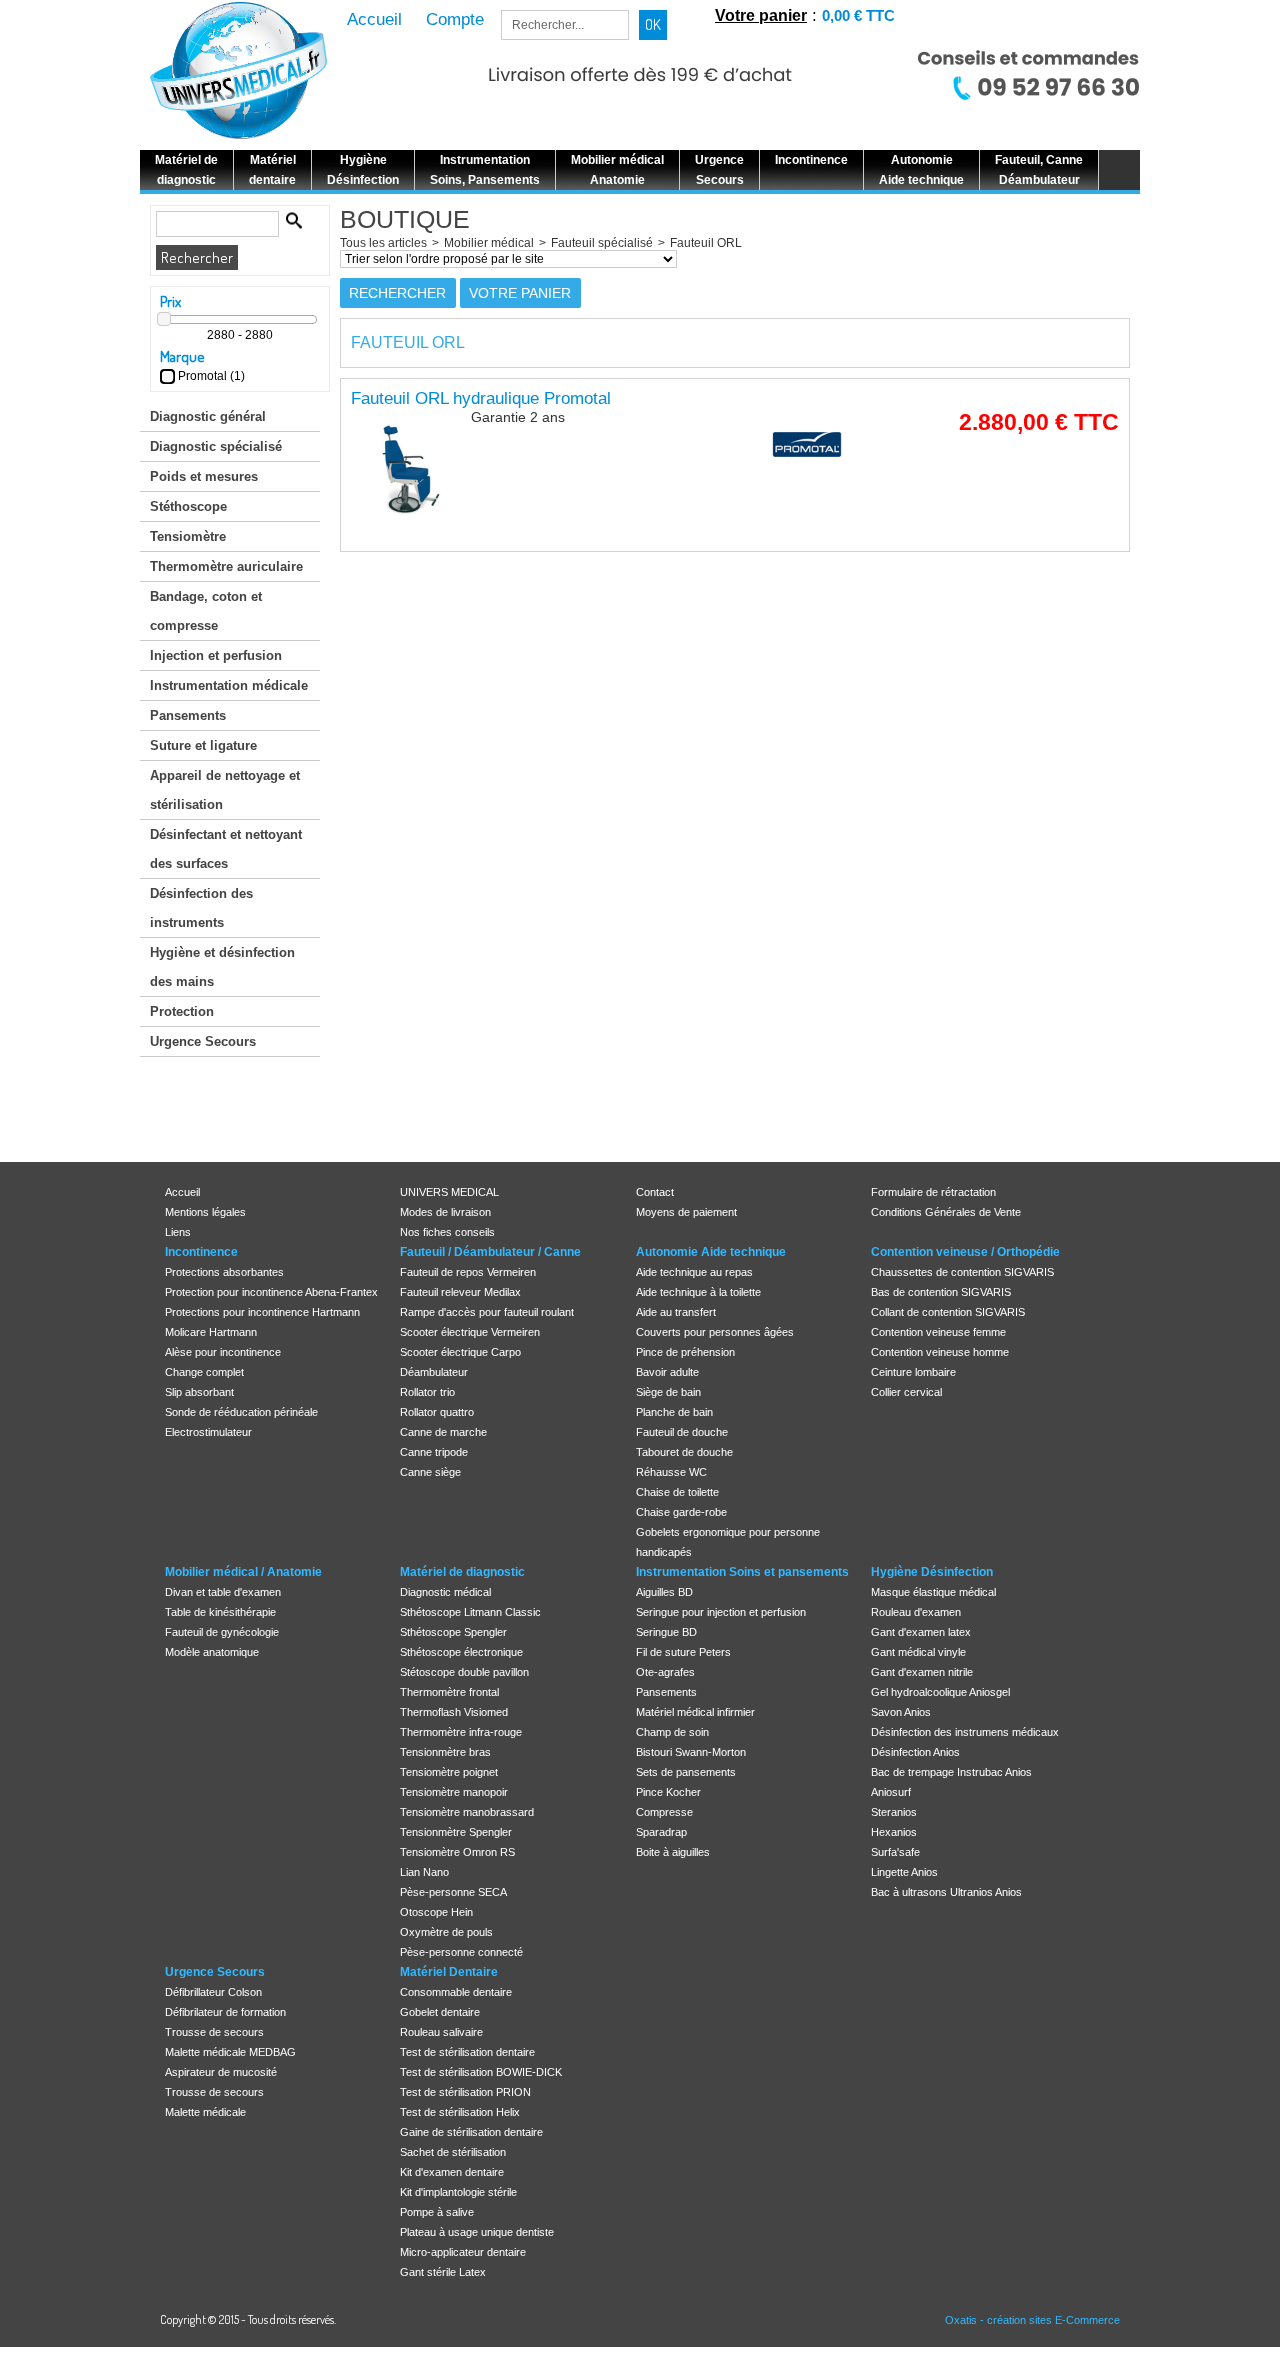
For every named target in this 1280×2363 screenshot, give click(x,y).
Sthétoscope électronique (461, 1652)
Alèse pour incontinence (223, 1352)
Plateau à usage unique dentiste (477, 2232)
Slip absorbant (199, 1392)
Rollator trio (427, 1392)
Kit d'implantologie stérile (458, 2192)
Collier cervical (906, 1392)
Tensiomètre (188, 536)
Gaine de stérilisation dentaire (471, 2132)
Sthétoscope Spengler (453, 1632)
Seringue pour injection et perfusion (721, 1612)
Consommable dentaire (456, 1992)
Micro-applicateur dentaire (463, 2252)
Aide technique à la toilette (698, 1292)
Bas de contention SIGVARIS (941, 1292)
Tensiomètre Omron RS (457, 1852)
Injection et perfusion (216, 655)
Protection (182, 1011)
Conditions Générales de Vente (946, 1212)
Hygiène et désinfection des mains (222, 967)
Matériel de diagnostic (462, 1572)
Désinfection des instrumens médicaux (965, 1732)
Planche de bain (674, 1412)
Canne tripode (434, 1452)
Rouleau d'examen (916, 1612)
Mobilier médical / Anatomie (243, 1572)
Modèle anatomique (212, 1652)
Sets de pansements (686, 1772)
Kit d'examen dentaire (452, 2172)
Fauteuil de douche (682, 1432)
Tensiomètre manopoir (454, 1792)
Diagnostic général (208, 416)
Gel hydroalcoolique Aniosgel (940, 1692)
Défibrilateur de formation (225, 2012)
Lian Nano (424, 1872)
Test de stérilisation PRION (465, 2092)
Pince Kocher (668, 1792)
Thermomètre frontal (449, 1692)
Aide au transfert (676, 1312)
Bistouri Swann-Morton (691, 1752)
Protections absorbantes (224, 1272)
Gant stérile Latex (443, 2272)
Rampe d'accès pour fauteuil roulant (487, 1312)
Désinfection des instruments (201, 908)
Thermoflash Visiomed (454, 1712)
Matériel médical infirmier (695, 1712)
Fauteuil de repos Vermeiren (468, 1272)
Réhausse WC (671, 1472)
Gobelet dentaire (440, 2012)
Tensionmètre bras (445, 1752)
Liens (178, 1232)
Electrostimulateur (208, 1432)
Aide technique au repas (694, 1272)
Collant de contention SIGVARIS (948, 1312)
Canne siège (430, 1472)
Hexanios (894, 1832)
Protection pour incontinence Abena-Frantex (271, 1292)
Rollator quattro (437, 1412)
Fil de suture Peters (683, 1652)
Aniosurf (891, 1792)
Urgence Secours (203, 1041)
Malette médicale (205, 2112)
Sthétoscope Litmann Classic (470, 1612)
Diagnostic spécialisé (216, 446)
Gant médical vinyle (918, 1652)
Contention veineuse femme (938, 1332)
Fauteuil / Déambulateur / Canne (490, 1252)
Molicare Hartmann (211, 1332)
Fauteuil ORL (706, 243)
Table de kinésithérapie (220, 1612)
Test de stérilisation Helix (460, 2112)
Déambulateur (434, 1372)
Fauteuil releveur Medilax (460, 1292)
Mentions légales (205, 1212)
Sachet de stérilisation (453, 2152)
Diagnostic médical (445, 1592)
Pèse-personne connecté (461, 1952)
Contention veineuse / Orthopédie (965, 1252)
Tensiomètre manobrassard (467, 1812)
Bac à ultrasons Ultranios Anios (946, 1892)
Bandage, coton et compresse (206, 611)
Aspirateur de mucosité (221, 2072)
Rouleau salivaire (441, 2032)
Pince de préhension (685, 1352)
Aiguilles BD (664, 1592)
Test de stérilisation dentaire (467, 2052)
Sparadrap (661, 1832)
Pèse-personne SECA (453, 1892)
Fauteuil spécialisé (602, 243)
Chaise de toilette (677, 1492)
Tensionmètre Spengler (456, 1832)
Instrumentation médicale (229, 685)
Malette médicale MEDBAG (230, 2052)
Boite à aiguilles (673, 1852)
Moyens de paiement (686, 1212)
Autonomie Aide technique (711, 1252)
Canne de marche (443, 1432)
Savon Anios (901, 1712)
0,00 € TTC (858, 15)
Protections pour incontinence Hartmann (262, 1312)
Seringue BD (666, 1632)
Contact (655, 1192)
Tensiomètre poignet (449, 1772)
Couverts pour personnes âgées (715, 1332)
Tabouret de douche (684, 1452)
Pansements (188, 715)
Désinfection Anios (915, 1752)
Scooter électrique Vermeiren (470, 1332)
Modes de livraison (445, 1212)
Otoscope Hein (436, 1912)
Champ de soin (672, 1732)
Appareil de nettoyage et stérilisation (225, 790)
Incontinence (201, 1252)
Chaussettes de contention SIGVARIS (962, 1272)
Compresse (664, 1812)
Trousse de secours (214, 2032)
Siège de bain (668, 1392)
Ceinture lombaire (913, 1372)
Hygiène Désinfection (932, 1572)
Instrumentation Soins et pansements (742, 1572)
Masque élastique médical (933, 1592)
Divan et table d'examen (223, 1592)
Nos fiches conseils (447, 1232)
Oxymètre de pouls (446, 1932)
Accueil (182, 1192)
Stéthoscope (188, 506)
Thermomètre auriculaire (226, 566)
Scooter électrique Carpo (460, 1352)
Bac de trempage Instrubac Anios (951, 1772)
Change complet (204, 1372)
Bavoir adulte (667, 1372)
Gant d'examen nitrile (922, 1672)
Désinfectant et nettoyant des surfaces (226, 849)
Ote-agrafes (665, 1672)
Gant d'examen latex (921, 1632)
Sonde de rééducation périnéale (241, 1412)
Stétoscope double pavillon (464, 1672)
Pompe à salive (437, 2212)
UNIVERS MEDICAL (449, 1192)
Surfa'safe (895, 1852)
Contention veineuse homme (940, 1352)
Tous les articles (383, 243)
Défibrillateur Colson (213, 1992)
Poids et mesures (204, 476)
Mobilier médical (489, 243)
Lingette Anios (904, 1872)
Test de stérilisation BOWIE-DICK (481, 2072)
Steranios (894, 1812)
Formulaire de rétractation (933, 1192)
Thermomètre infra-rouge (461, 1732)
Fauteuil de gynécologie (222, 1632)
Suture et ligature (203, 745)
